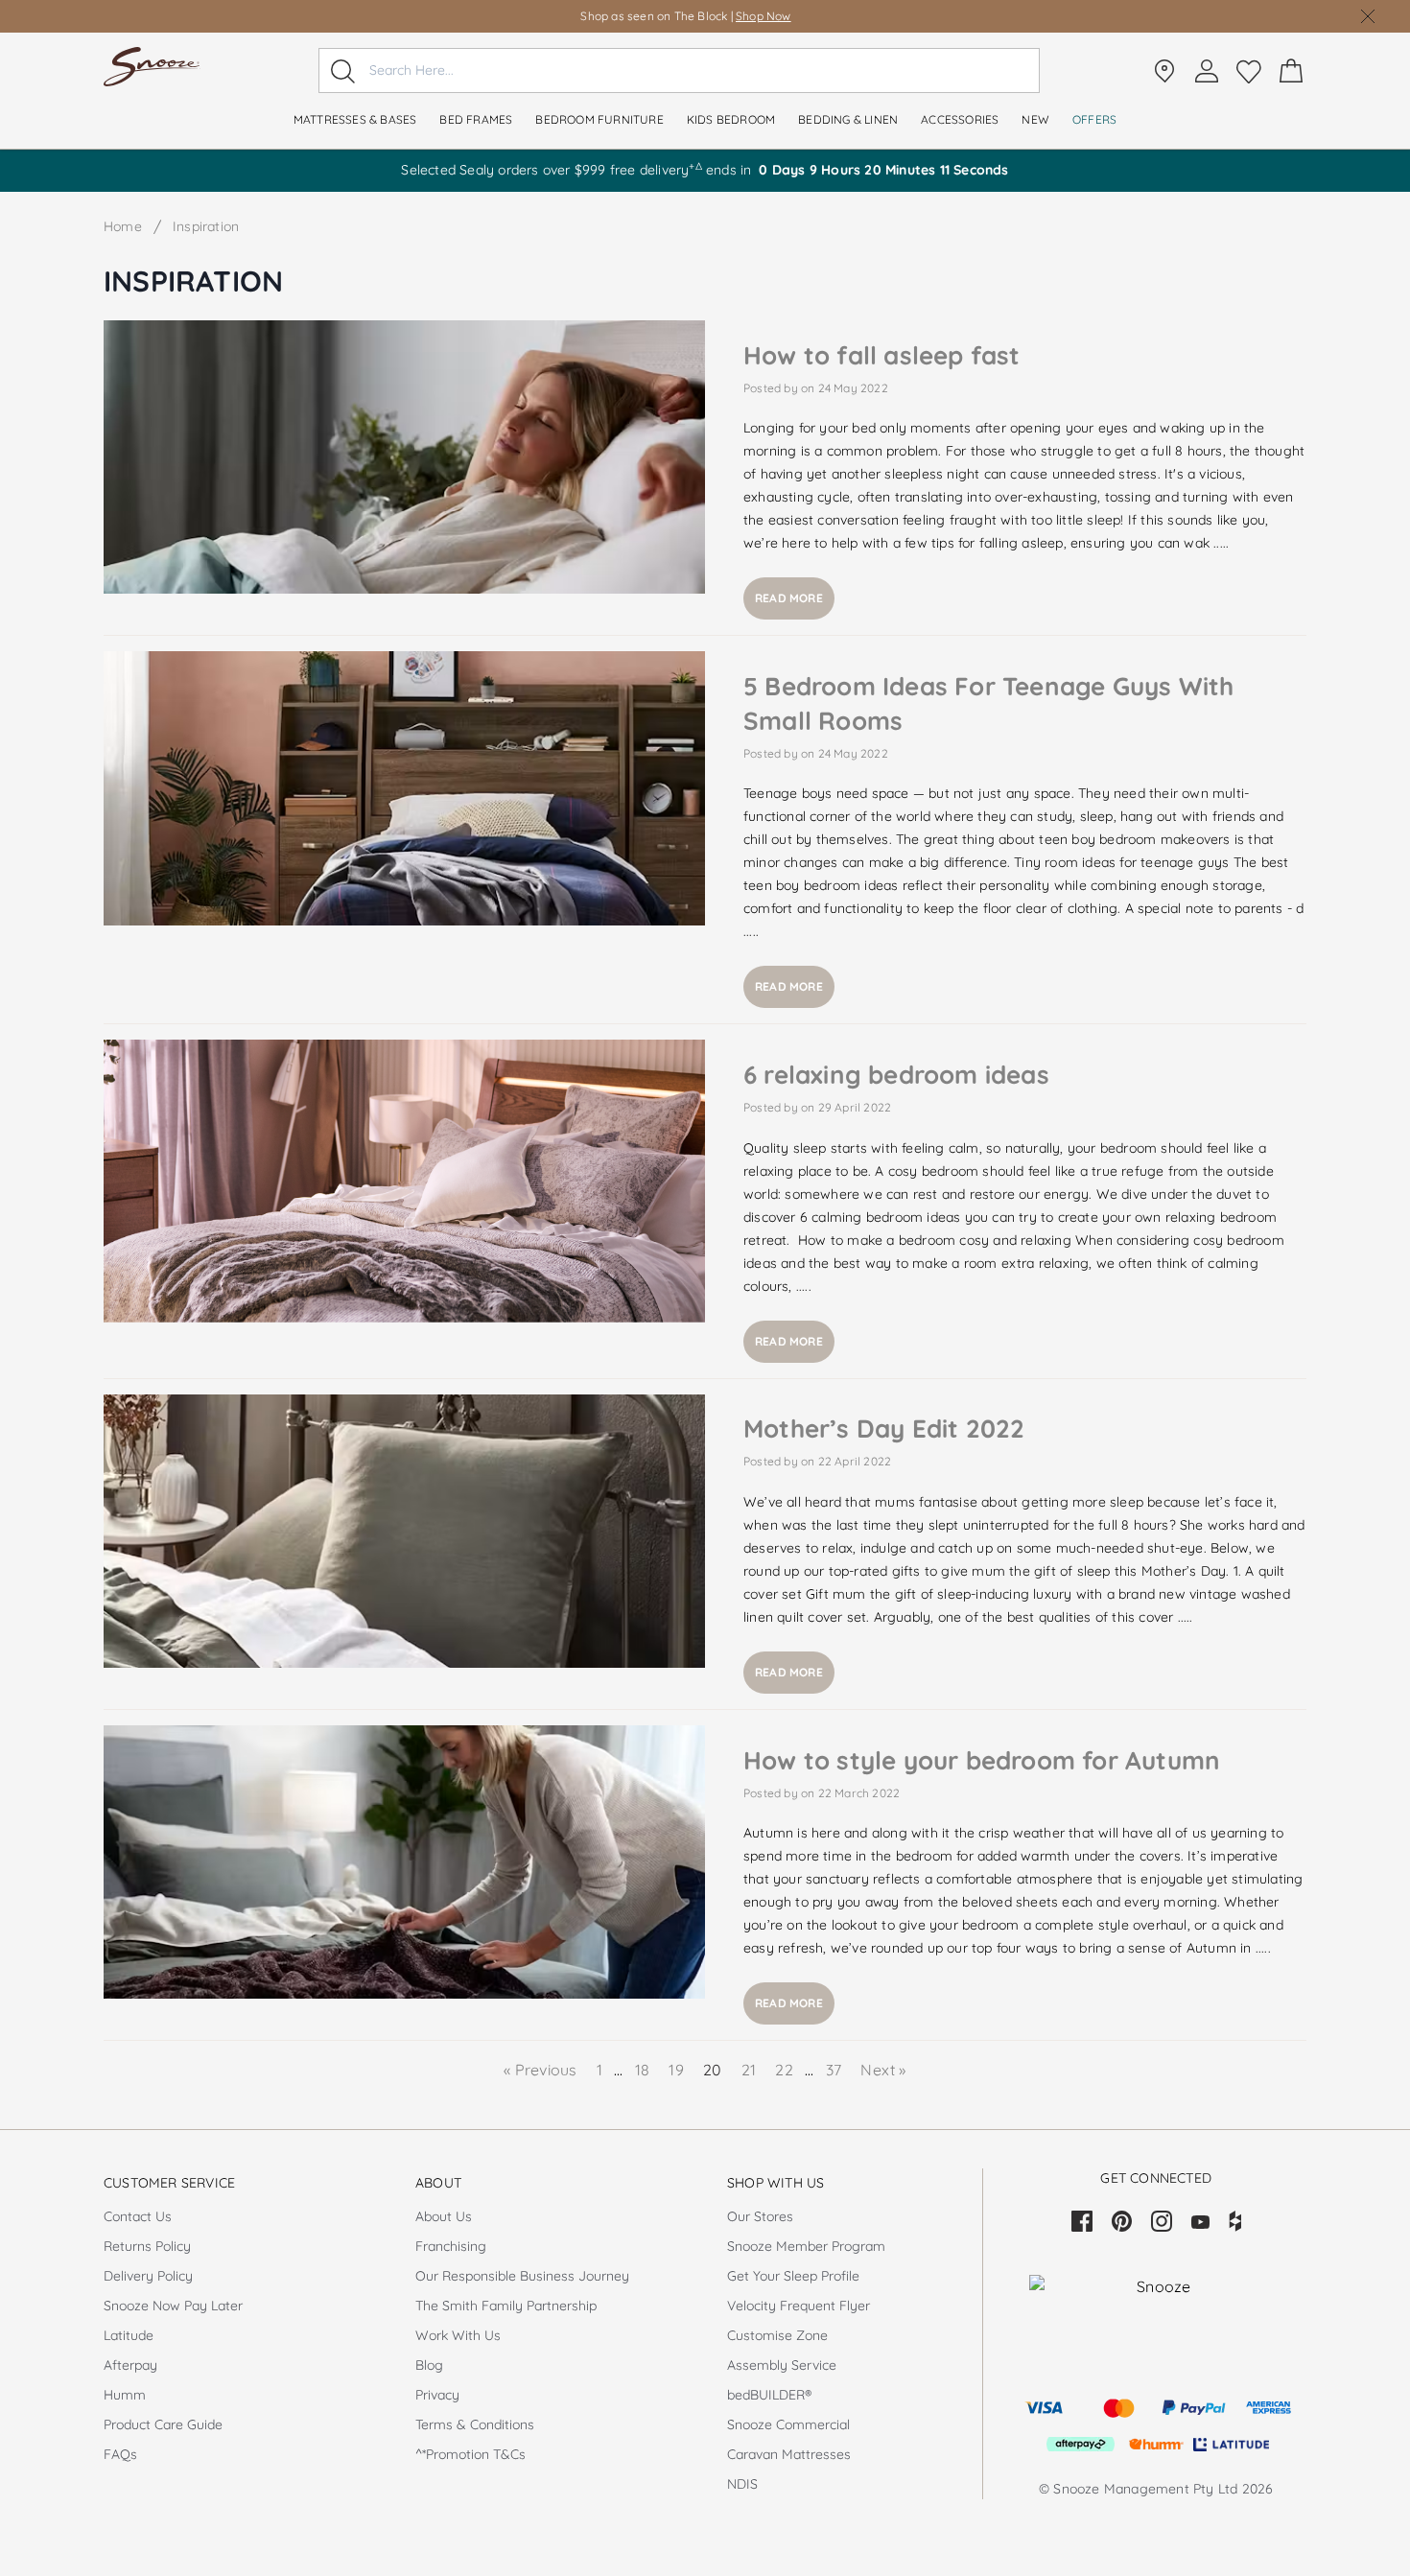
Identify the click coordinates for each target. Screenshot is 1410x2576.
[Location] (1164, 71)
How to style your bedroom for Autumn (982, 1760)
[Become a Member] (1207, 71)
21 (751, 2070)
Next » (883, 2070)
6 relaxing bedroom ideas (896, 1075)
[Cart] (1291, 71)
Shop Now (764, 16)
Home (123, 226)
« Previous (542, 2070)
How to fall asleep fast (882, 355)
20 (715, 2070)
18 (643, 2070)
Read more (789, 598)
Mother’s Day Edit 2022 (884, 1429)
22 (786, 2070)
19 (678, 2070)
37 (834, 2070)
